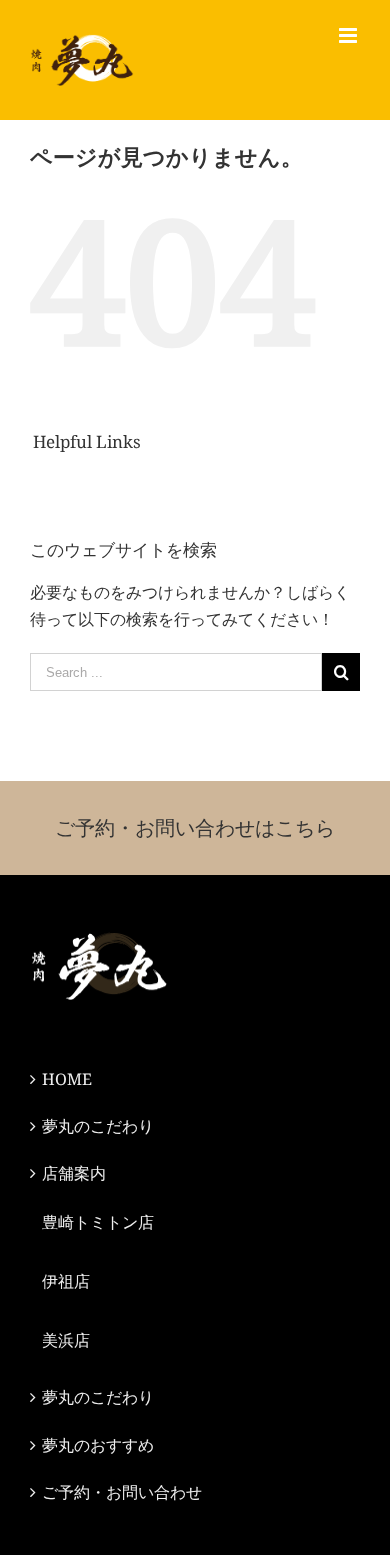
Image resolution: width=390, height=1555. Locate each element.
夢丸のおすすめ (98, 1445)
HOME (67, 1079)
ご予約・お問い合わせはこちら (195, 827)
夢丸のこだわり (98, 1126)
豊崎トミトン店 (98, 1222)
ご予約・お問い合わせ (122, 1492)
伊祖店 (66, 1281)
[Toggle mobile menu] (349, 35)
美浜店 (66, 1340)
